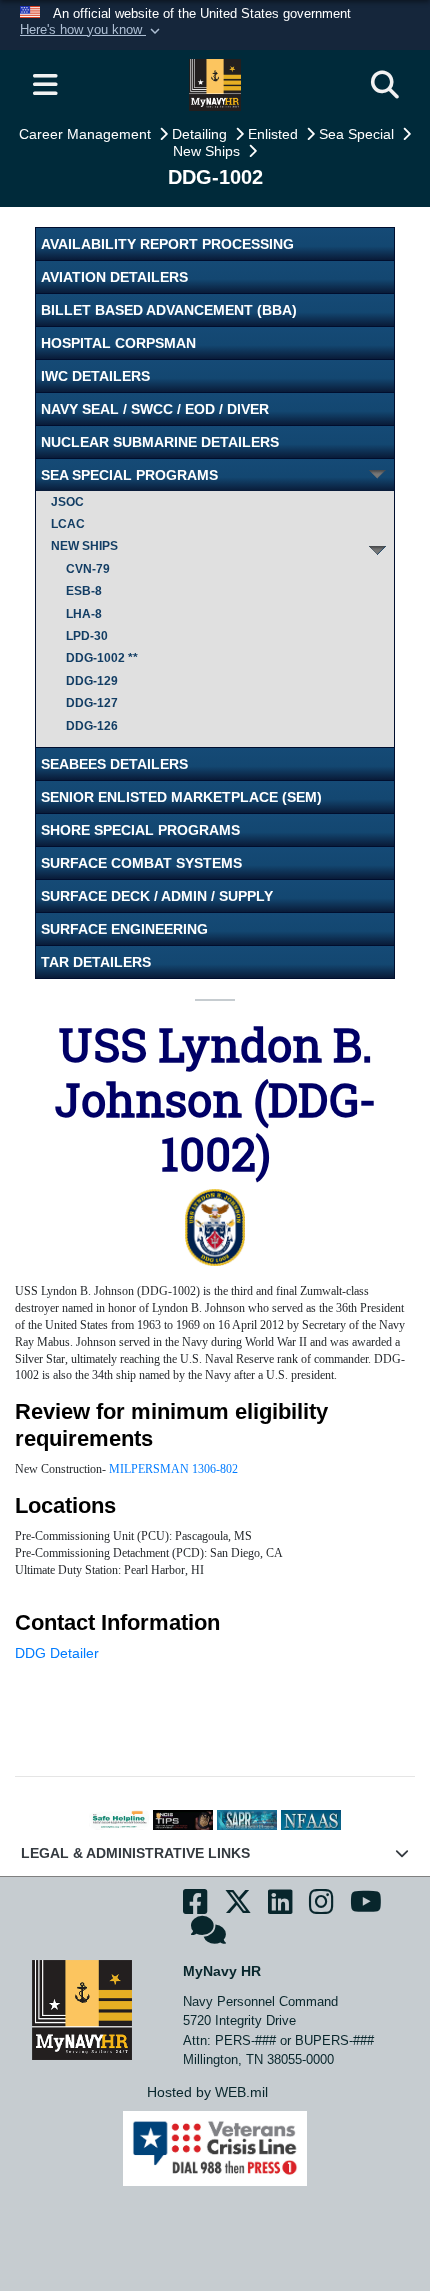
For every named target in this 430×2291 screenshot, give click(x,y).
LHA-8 (84, 614)
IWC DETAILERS (95, 376)
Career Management (87, 134)
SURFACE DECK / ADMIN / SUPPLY (157, 896)
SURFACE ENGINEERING (124, 929)
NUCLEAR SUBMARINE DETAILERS (160, 442)
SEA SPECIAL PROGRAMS (129, 475)
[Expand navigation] (45, 85)
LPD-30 (87, 636)
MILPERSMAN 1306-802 (173, 1469)
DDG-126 (92, 726)
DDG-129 (92, 681)
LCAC (68, 524)
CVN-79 (88, 569)
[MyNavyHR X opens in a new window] (238, 1907)
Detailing (201, 134)
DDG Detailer (57, 1653)
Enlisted (275, 134)
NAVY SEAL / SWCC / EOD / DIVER (155, 409)
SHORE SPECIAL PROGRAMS (140, 830)
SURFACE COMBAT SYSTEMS (141, 863)
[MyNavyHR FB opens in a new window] (195, 1907)
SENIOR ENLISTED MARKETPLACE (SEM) (181, 797)
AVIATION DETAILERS (114, 277)
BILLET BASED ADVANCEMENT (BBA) (169, 310)
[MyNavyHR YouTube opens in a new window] (366, 1907)
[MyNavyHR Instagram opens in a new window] (321, 1907)
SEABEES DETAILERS (114, 764)
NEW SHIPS (84, 546)
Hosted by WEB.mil (207, 2092)
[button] (92, 31)
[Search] (385, 85)
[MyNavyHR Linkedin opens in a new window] (280, 1907)
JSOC (67, 502)
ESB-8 (84, 591)
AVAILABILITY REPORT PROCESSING (167, 244)
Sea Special (358, 134)
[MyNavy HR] (82, 2009)
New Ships (208, 151)
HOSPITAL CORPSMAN (118, 343)
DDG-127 (92, 703)
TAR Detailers (96, 962)
